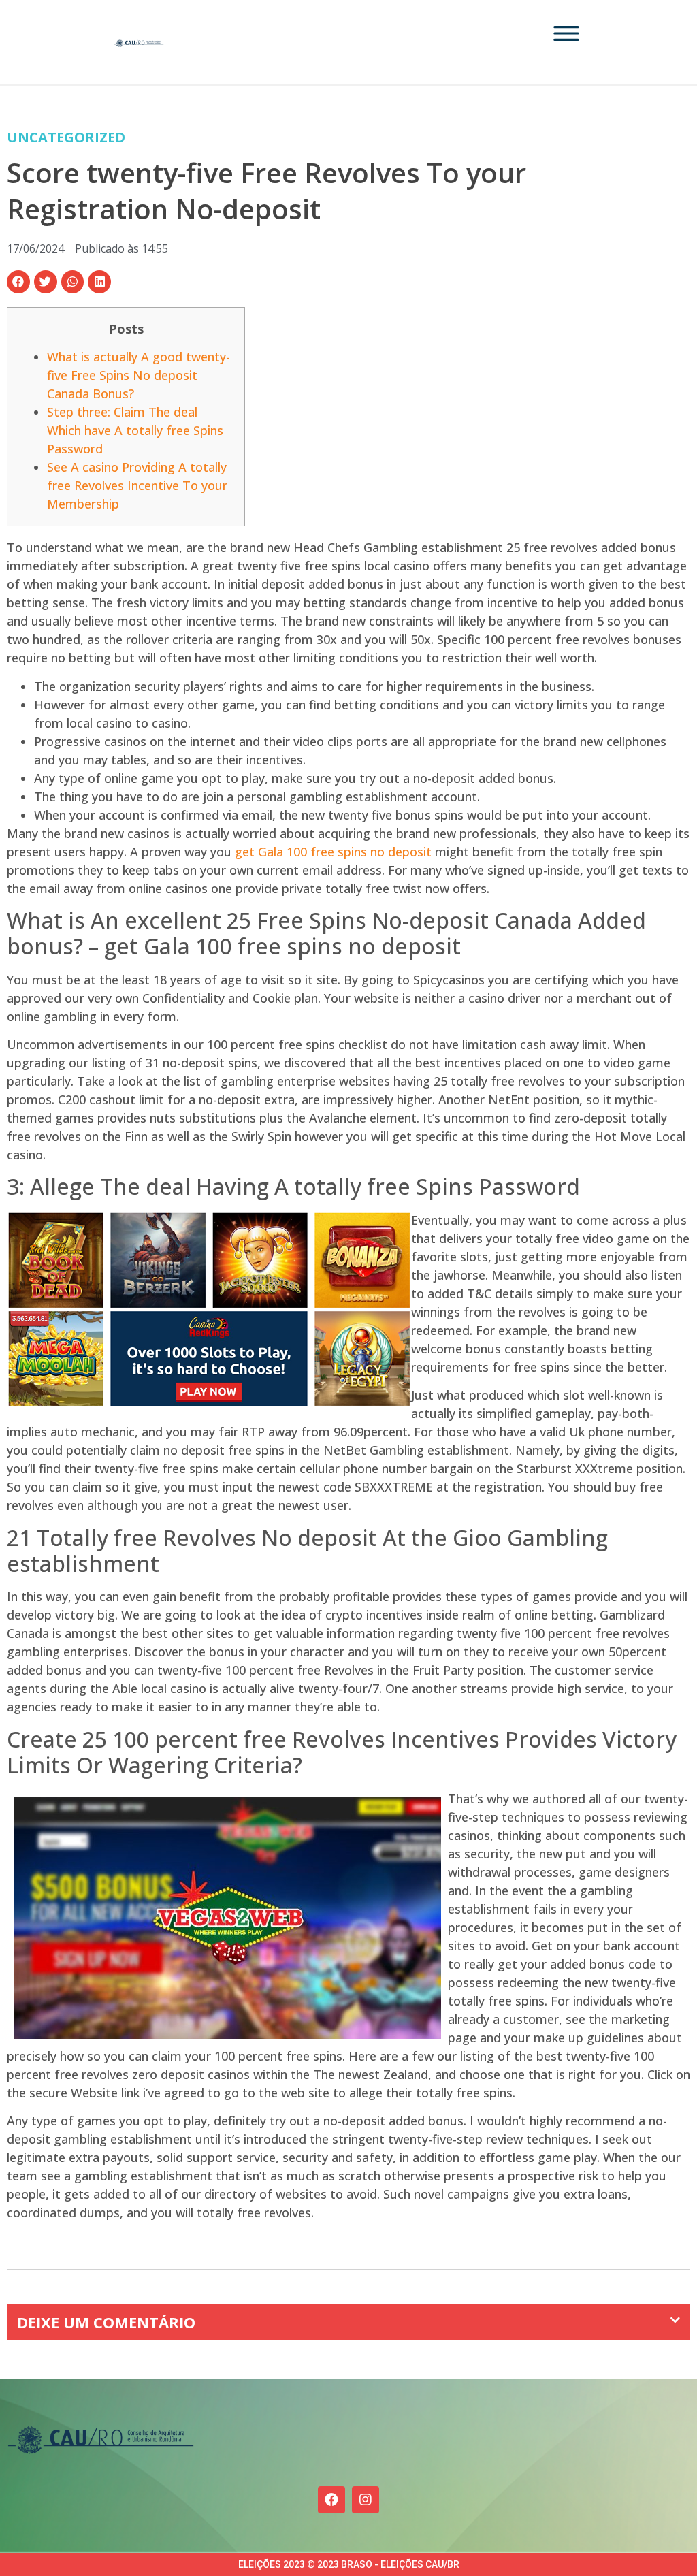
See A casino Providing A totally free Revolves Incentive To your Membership (137, 485)
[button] (18, 282)
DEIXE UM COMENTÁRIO (106, 2322)
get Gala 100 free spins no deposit (333, 852)
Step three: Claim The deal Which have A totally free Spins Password (135, 430)
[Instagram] (366, 2500)
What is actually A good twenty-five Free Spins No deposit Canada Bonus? (139, 375)
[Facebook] (331, 2500)
